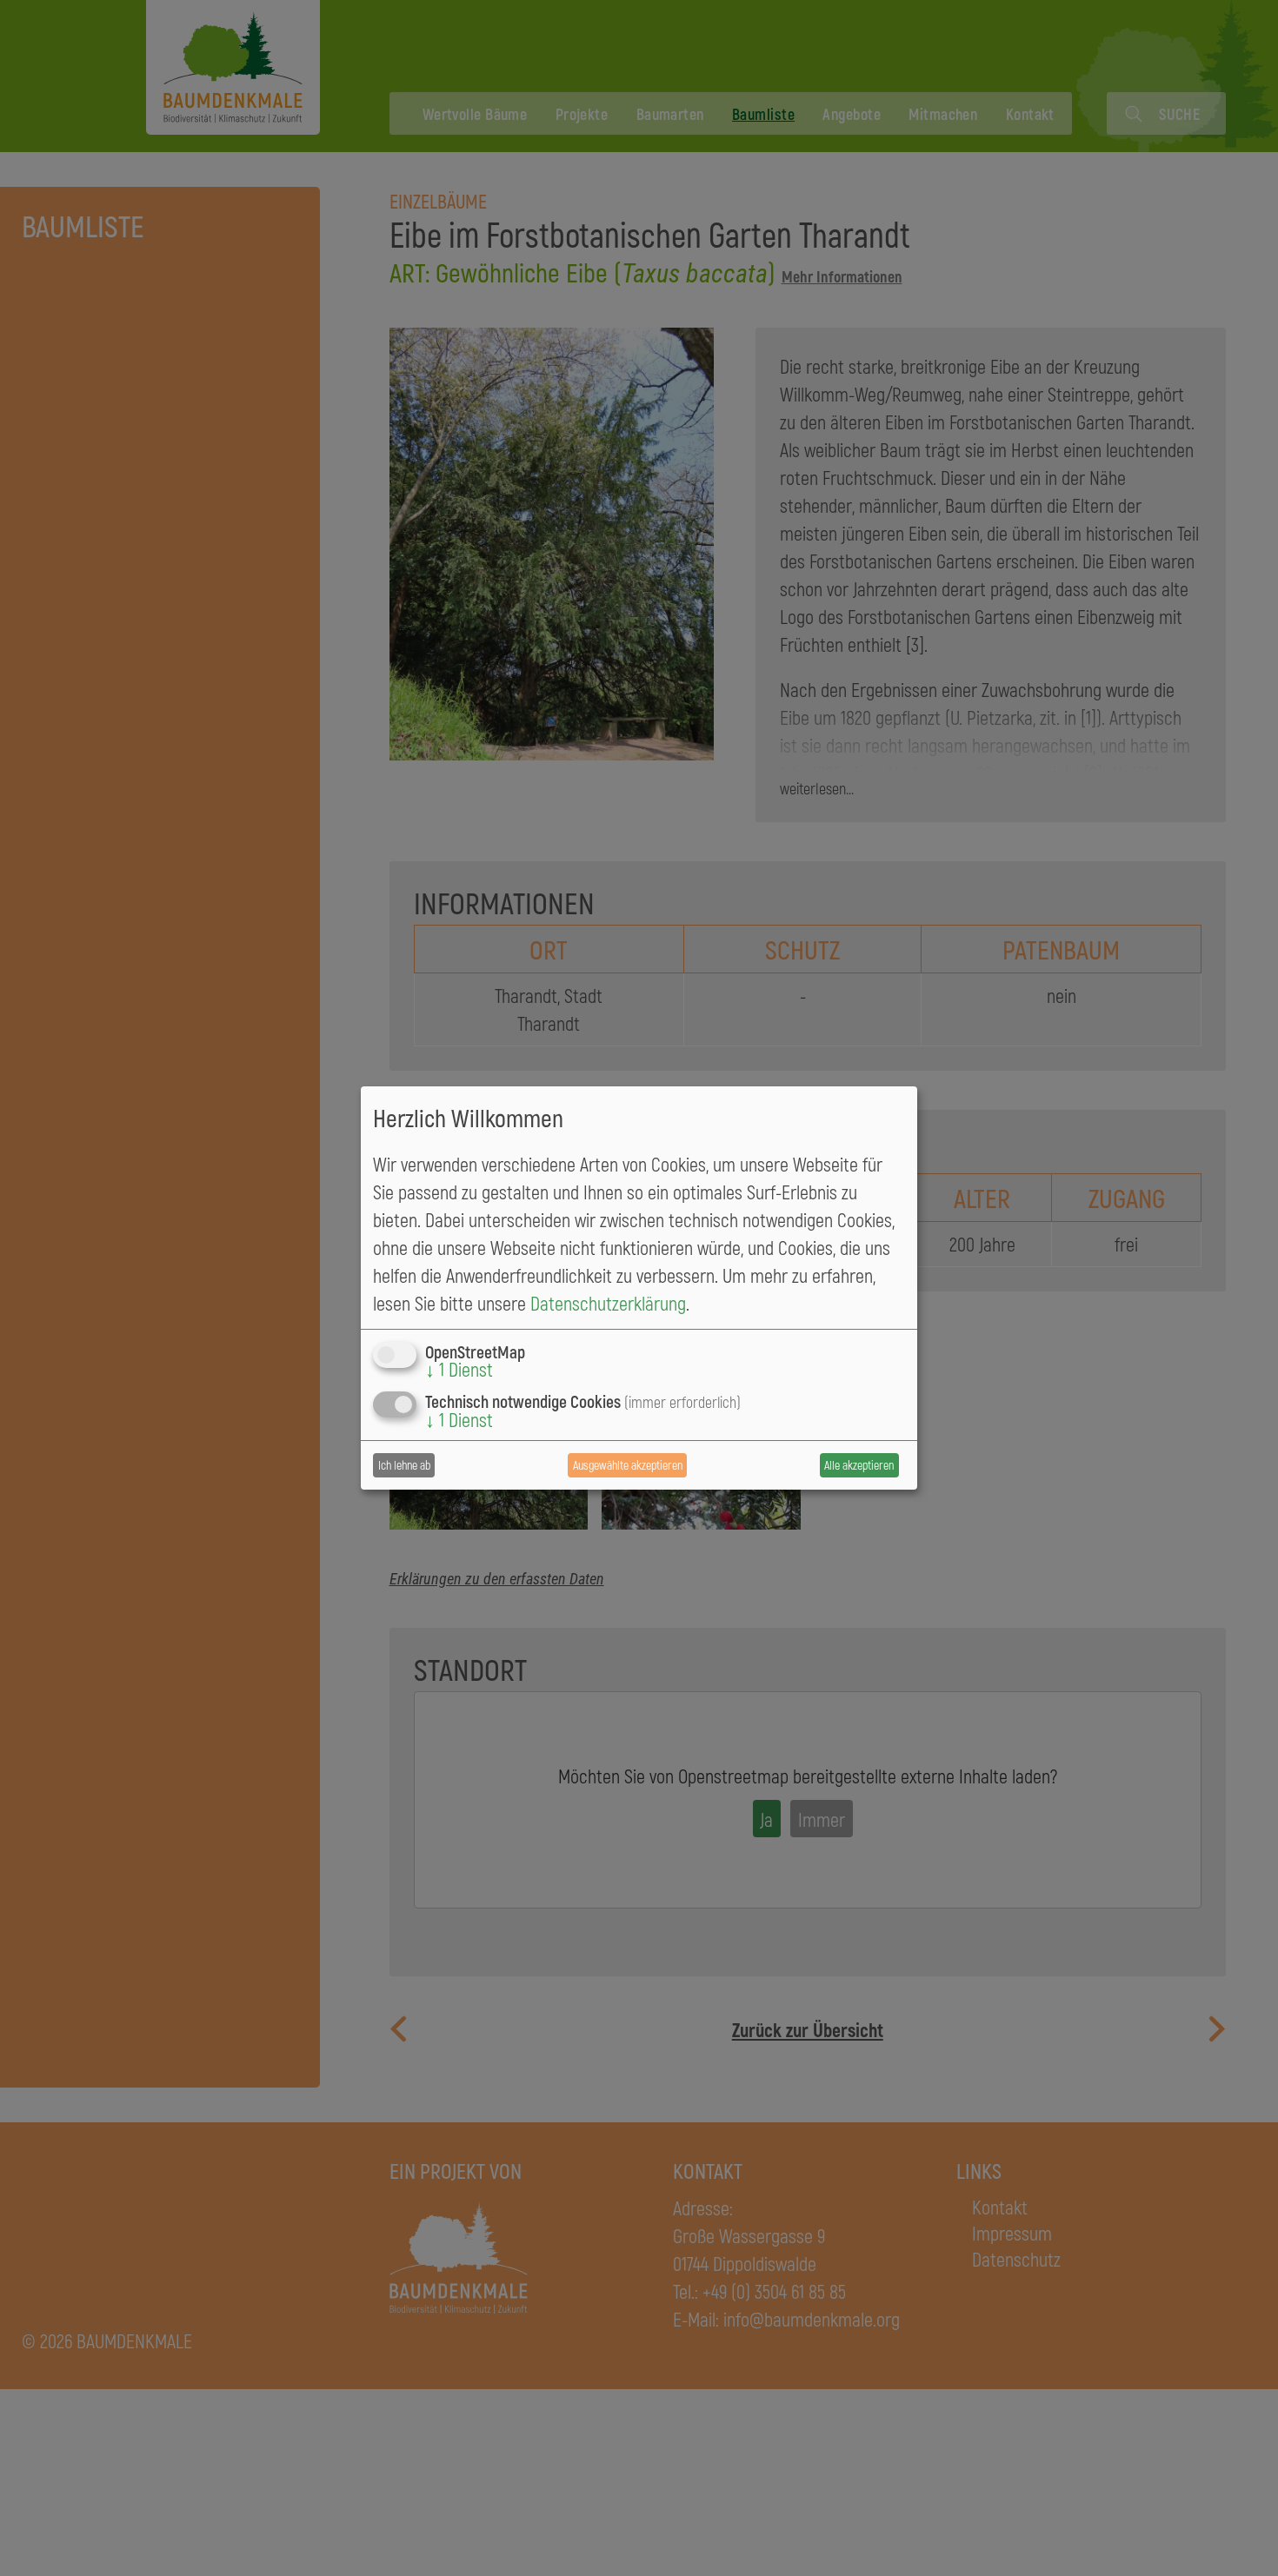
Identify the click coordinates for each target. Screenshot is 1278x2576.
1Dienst (459, 1369)
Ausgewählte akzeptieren (628, 1465)
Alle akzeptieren (859, 1465)
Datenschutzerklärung (608, 1303)
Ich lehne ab (404, 1465)
